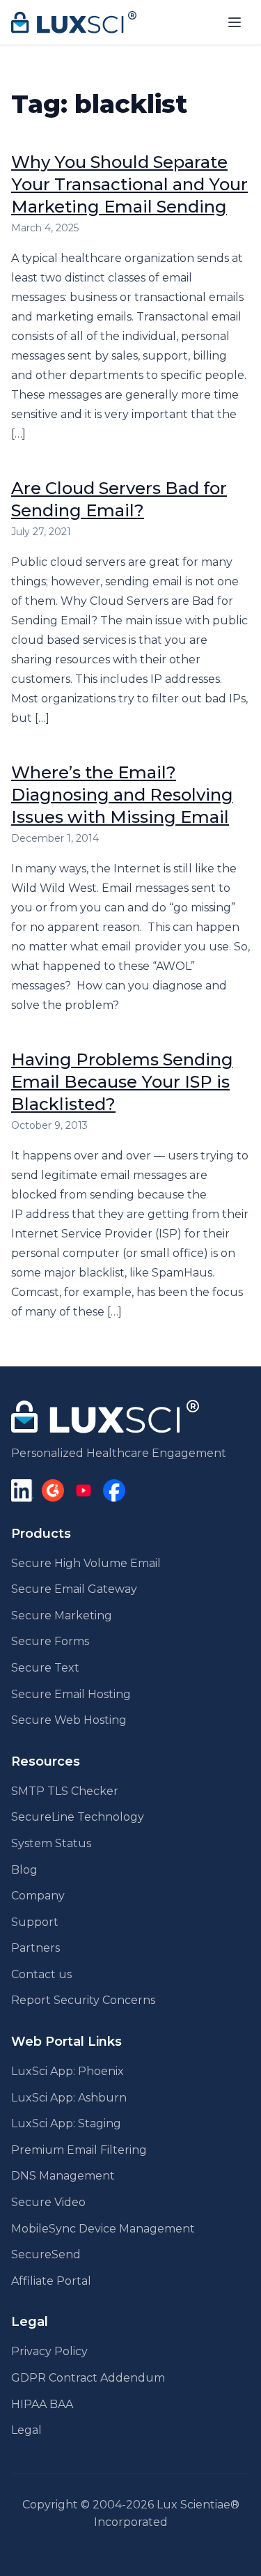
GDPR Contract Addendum (88, 2378)
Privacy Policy (49, 2351)
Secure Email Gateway (74, 1589)
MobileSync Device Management (103, 2229)
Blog (24, 1870)
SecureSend (46, 2254)
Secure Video (48, 2202)
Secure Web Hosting (69, 1720)
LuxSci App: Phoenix (68, 2071)
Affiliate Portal (51, 2281)
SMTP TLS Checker (65, 1791)
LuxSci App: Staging (66, 2123)
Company (38, 1896)
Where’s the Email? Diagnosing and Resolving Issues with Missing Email (122, 795)
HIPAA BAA (42, 2404)
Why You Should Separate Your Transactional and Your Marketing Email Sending (129, 184)
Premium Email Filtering (79, 2150)
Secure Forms (50, 1641)
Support (35, 1922)
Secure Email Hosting (71, 1694)
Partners (35, 1948)
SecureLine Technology (78, 1817)
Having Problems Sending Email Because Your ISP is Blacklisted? (122, 1082)
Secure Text (45, 1668)
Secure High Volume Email (86, 1563)
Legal (26, 2430)
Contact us (41, 1974)
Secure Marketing (62, 1615)
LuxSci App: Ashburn (69, 2098)
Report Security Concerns (83, 2000)
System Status (51, 1843)
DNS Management (63, 2176)
